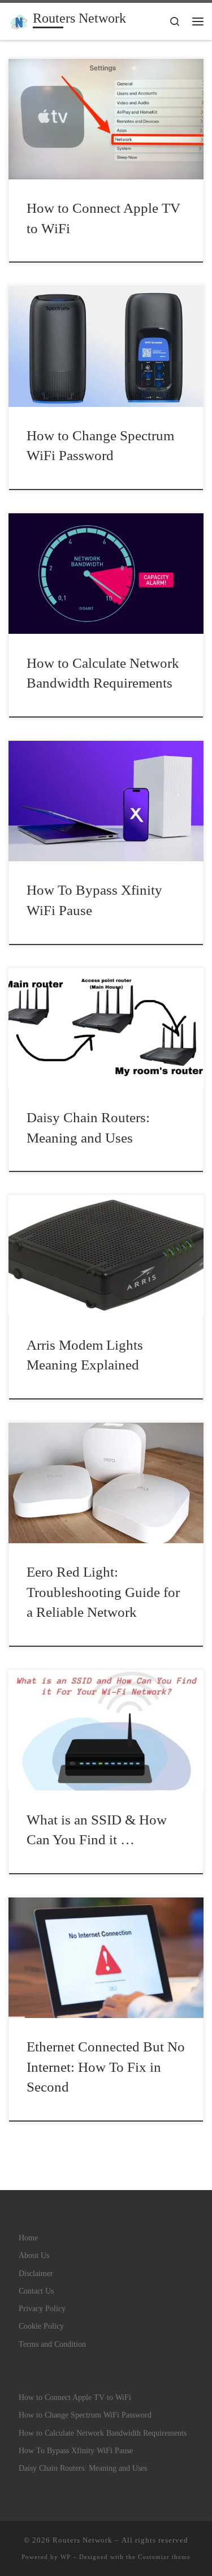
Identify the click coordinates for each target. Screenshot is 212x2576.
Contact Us (36, 2291)
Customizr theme (164, 2557)
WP (66, 2557)
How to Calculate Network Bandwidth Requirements (103, 2433)
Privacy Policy (42, 2308)
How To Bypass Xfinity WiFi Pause (76, 2450)
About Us (34, 2255)
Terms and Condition (52, 2344)
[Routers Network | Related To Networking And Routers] (19, 20)
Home (28, 2238)
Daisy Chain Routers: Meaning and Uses (83, 2468)
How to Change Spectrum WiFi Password (85, 2415)
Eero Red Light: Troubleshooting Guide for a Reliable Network (103, 1592)
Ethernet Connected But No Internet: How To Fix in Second (106, 2066)
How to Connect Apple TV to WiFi (75, 2397)
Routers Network (83, 2540)
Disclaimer (36, 2273)
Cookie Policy (41, 2326)
